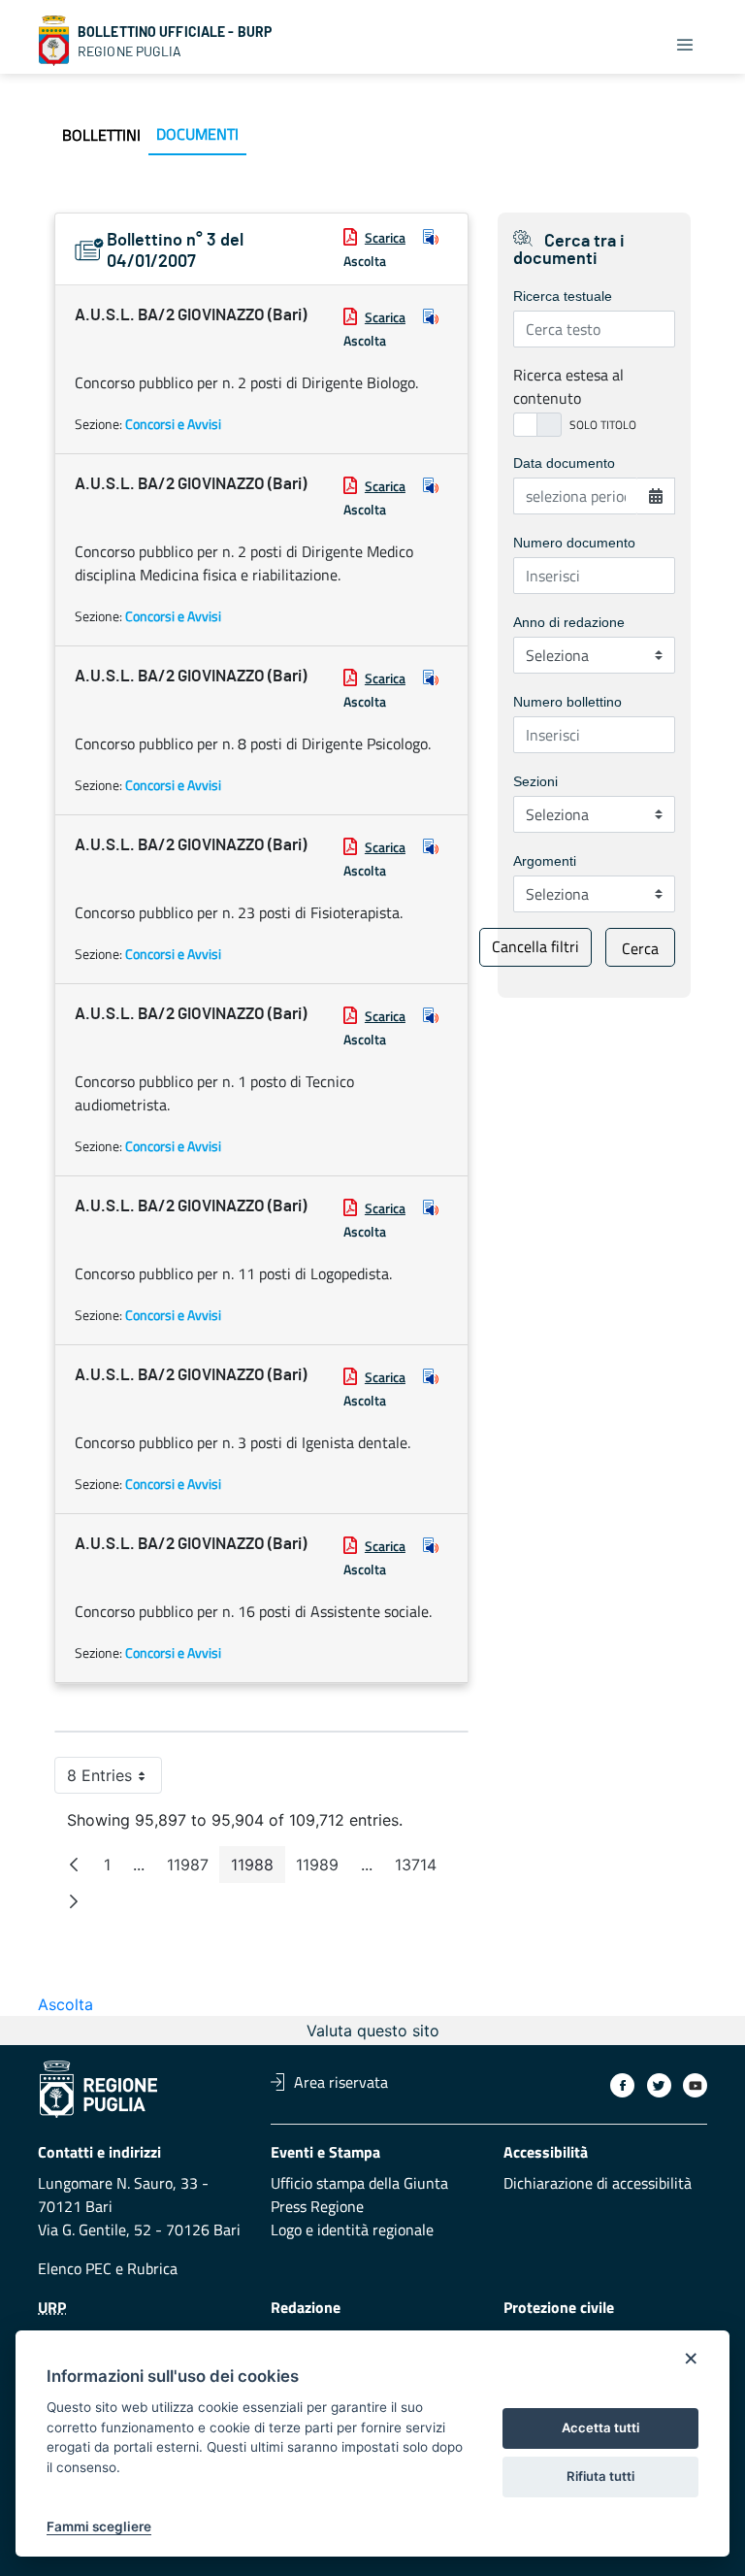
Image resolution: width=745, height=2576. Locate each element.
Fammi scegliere (99, 2526)
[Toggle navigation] (685, 45)
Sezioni (535, 781)
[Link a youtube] (695, 2085)
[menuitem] (101, 135)
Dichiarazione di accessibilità (598, 2183)
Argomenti (545, 861)
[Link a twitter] (659, 2085)
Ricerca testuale (563, 296)
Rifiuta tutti (600, 2476)
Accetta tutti (600, 2427)
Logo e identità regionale (352, 2229)
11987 (194, 1869)
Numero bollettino (567, 702)
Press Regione (317, 2206)
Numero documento (574, 543)
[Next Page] (74, 1901)
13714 (421, 1869)
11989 (323, 1869)
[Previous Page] (74, 1865)
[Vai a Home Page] (54, 41)
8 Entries (114, 1780)
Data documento (564, 463)
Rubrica (152, 2268)
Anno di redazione (569, 622)
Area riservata (341, 2082)
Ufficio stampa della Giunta (359, 2183)
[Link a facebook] (622, 2085)
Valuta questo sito (373, 2031)
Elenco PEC (75, 2268)
